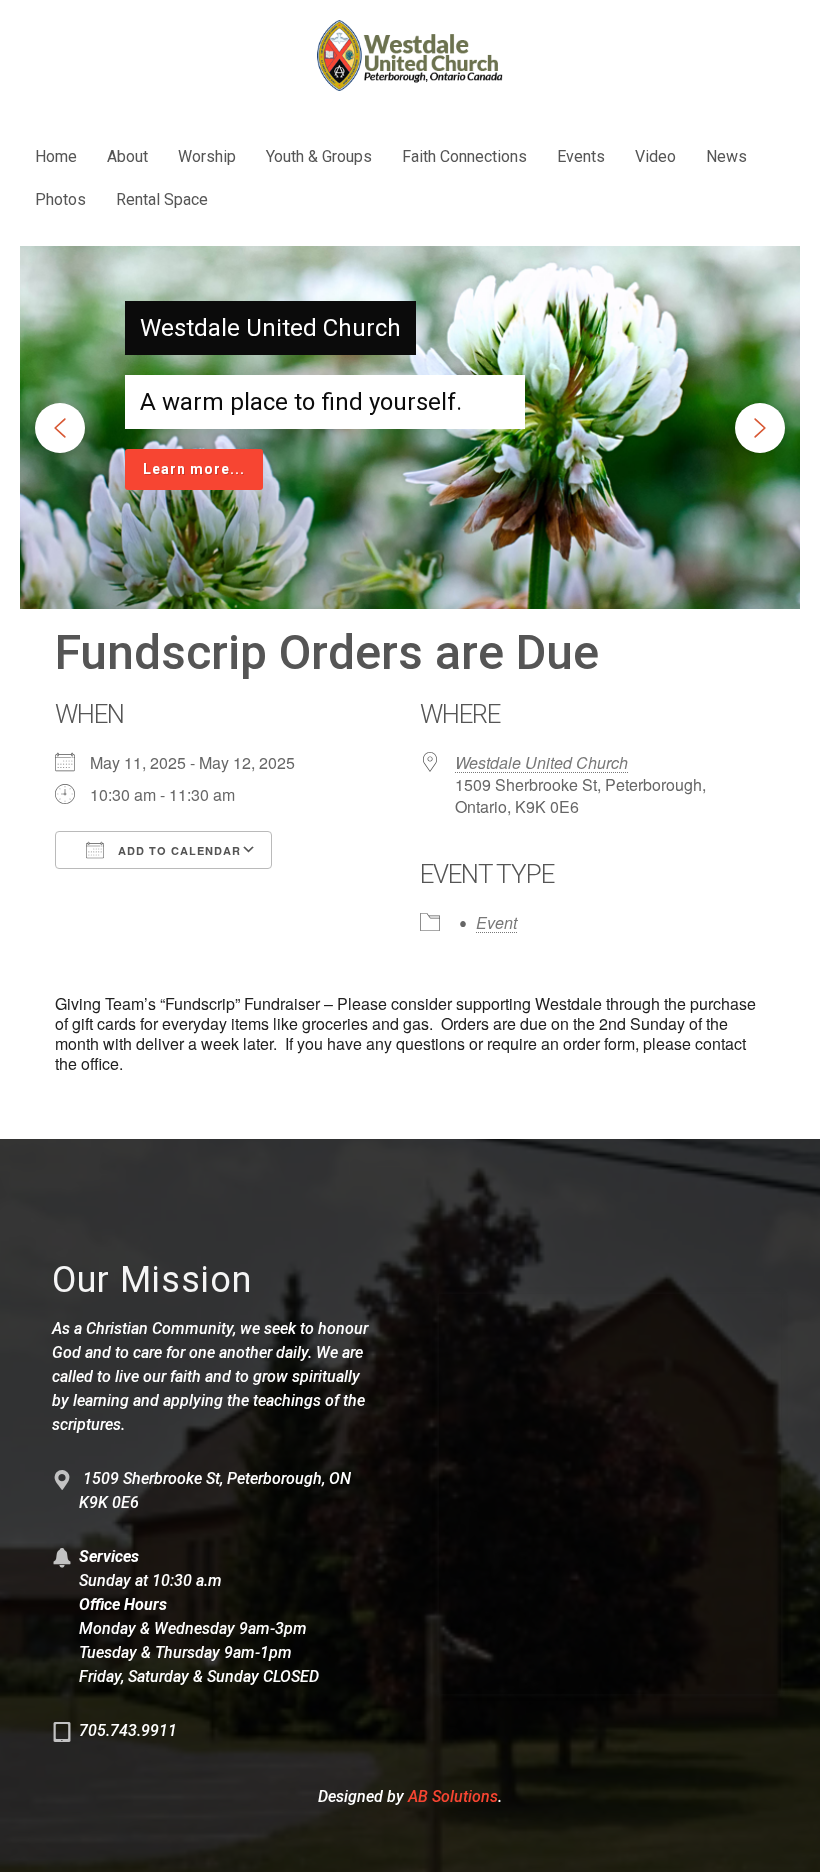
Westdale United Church (541, 762)
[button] (60, 428)
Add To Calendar (177, 850)
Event (496, 922)
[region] (410, 427)
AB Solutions (453, 1796)
